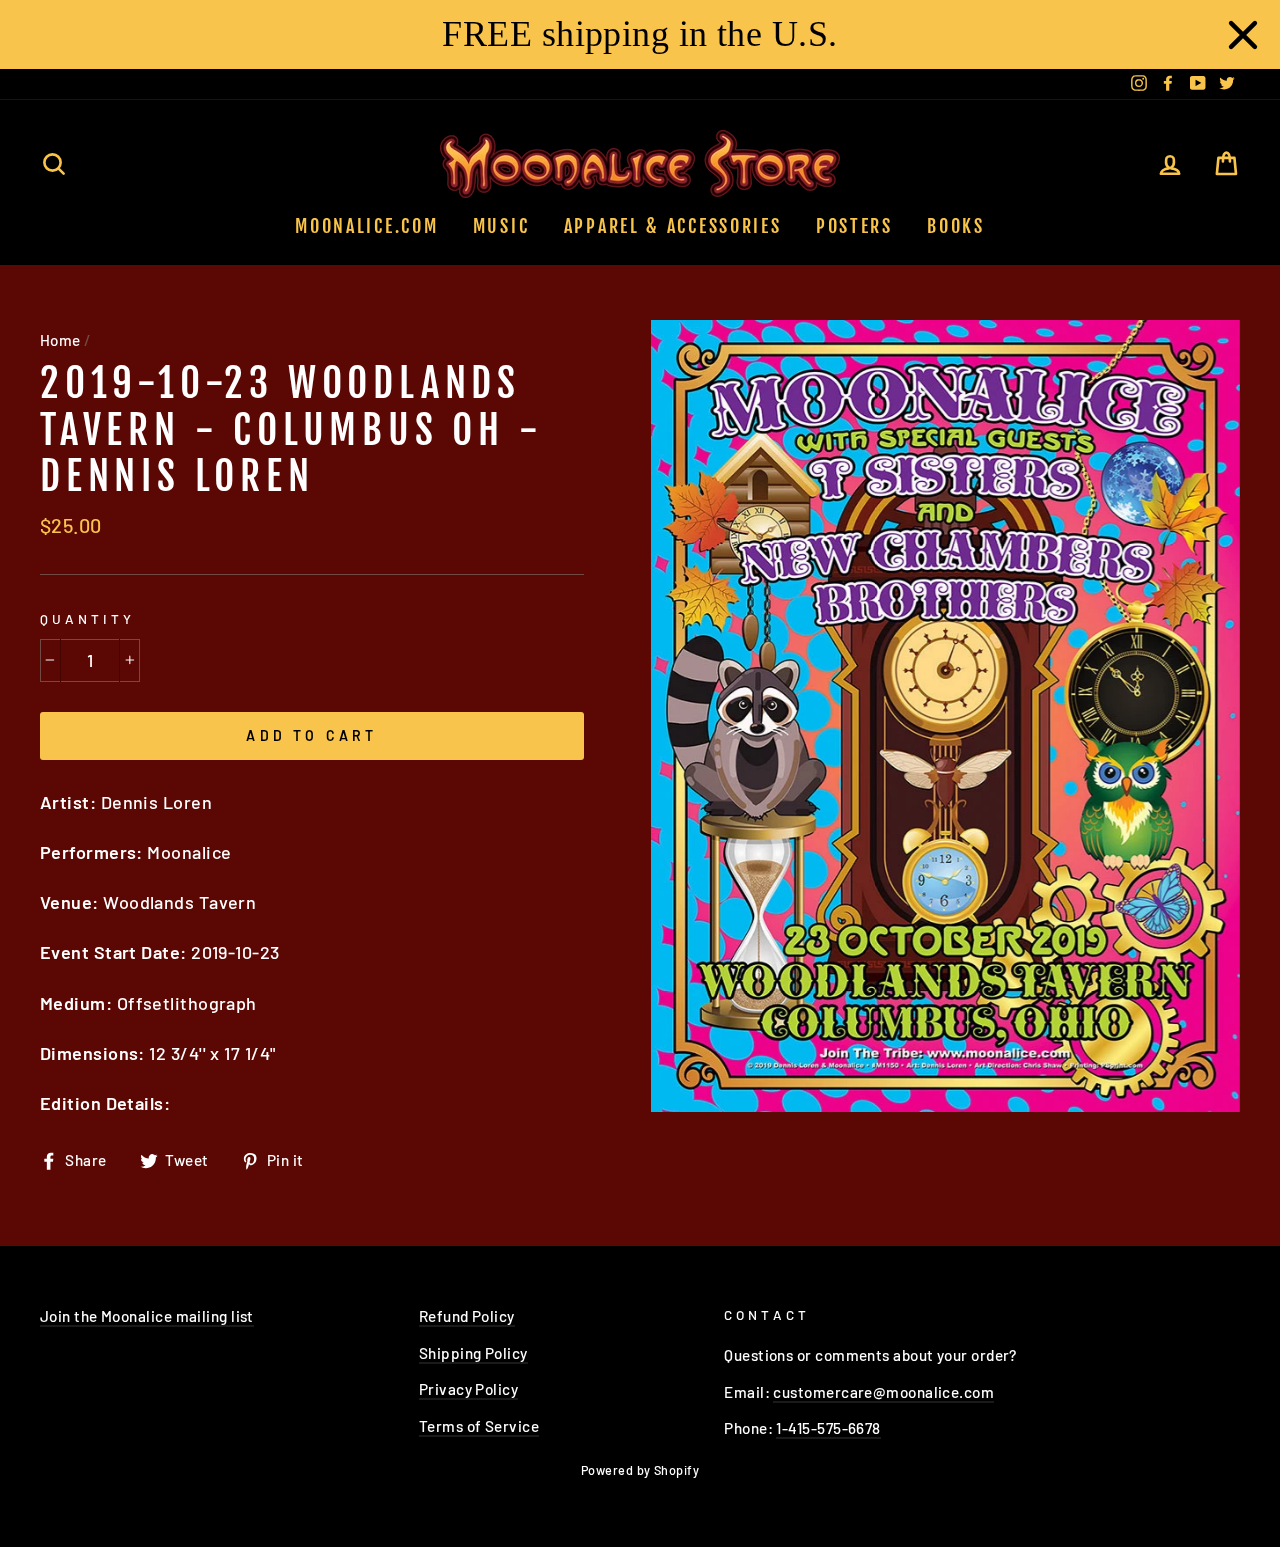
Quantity (87, 618)
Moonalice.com (366, 226)
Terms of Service (479, 1426)
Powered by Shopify (640, 1470)
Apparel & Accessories (673, 226)
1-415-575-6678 (828, 1428)
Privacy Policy (468, 1389)
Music (501, 226)
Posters (854, 226)
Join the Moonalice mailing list (147, 1316)
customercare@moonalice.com (883, 1392)
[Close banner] (1243, 35)
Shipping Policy (473, 1353)
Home (60, 340)
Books (956, 226)
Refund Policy (467, 1316)
